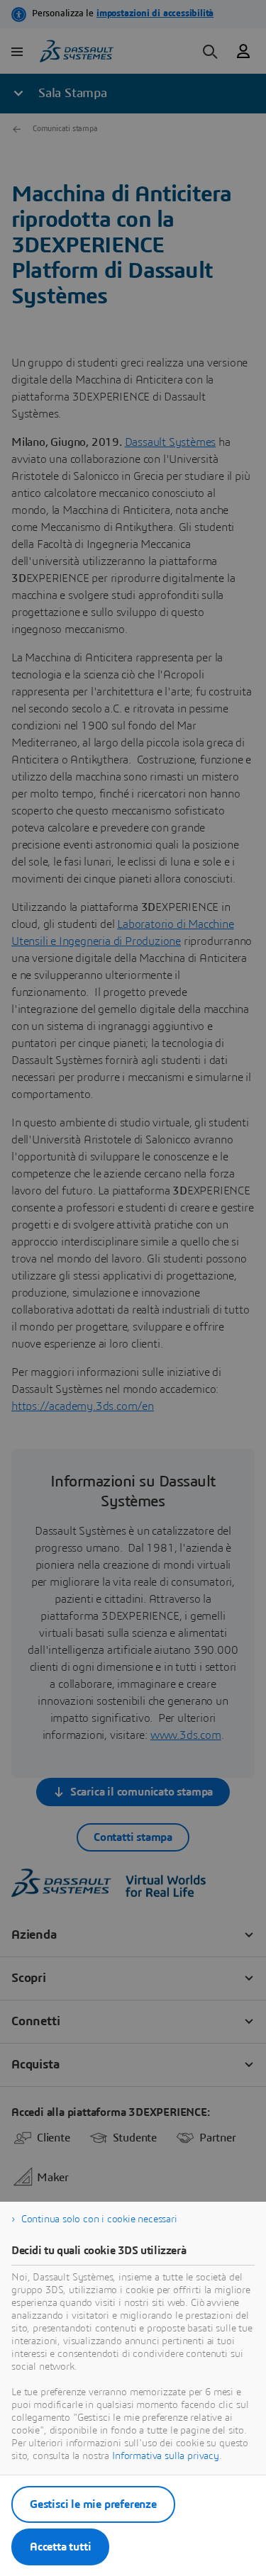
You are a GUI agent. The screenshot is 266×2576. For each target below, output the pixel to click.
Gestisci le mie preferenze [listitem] (93, 2504)
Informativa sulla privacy (166, 2456)
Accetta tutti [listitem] (60, 2547)
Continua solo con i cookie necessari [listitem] (99, 2219)
